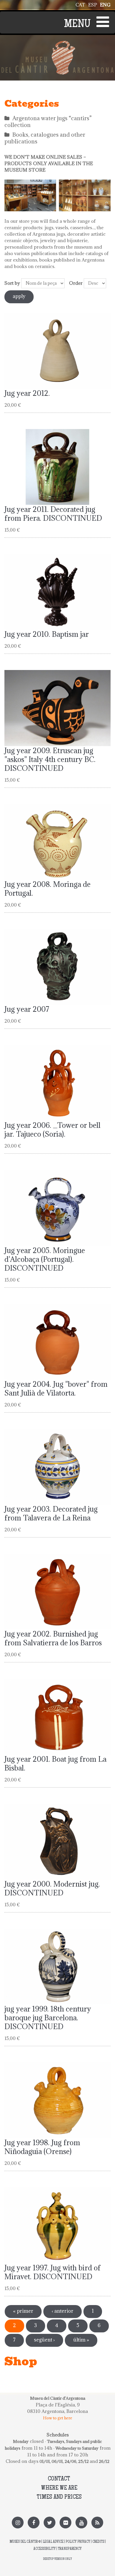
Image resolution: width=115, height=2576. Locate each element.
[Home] (57, 44)
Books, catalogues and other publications (45, 138)
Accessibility (45, 2549)
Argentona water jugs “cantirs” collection (48, 122)
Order (76, 283)
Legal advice (53, 2542)
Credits (98, 2542)
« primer (23, 2311)
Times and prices (59, 2497)
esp (93, 5)
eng (105, 5)
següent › (44, 2340)
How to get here (58, 2418)
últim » (81, 2340)
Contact (59, 2479)
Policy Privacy (78, 2542)
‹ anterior (63, 2311)
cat (80, 5)
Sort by (12, 283)
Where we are (59, 2488)
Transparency (70, 2549)
